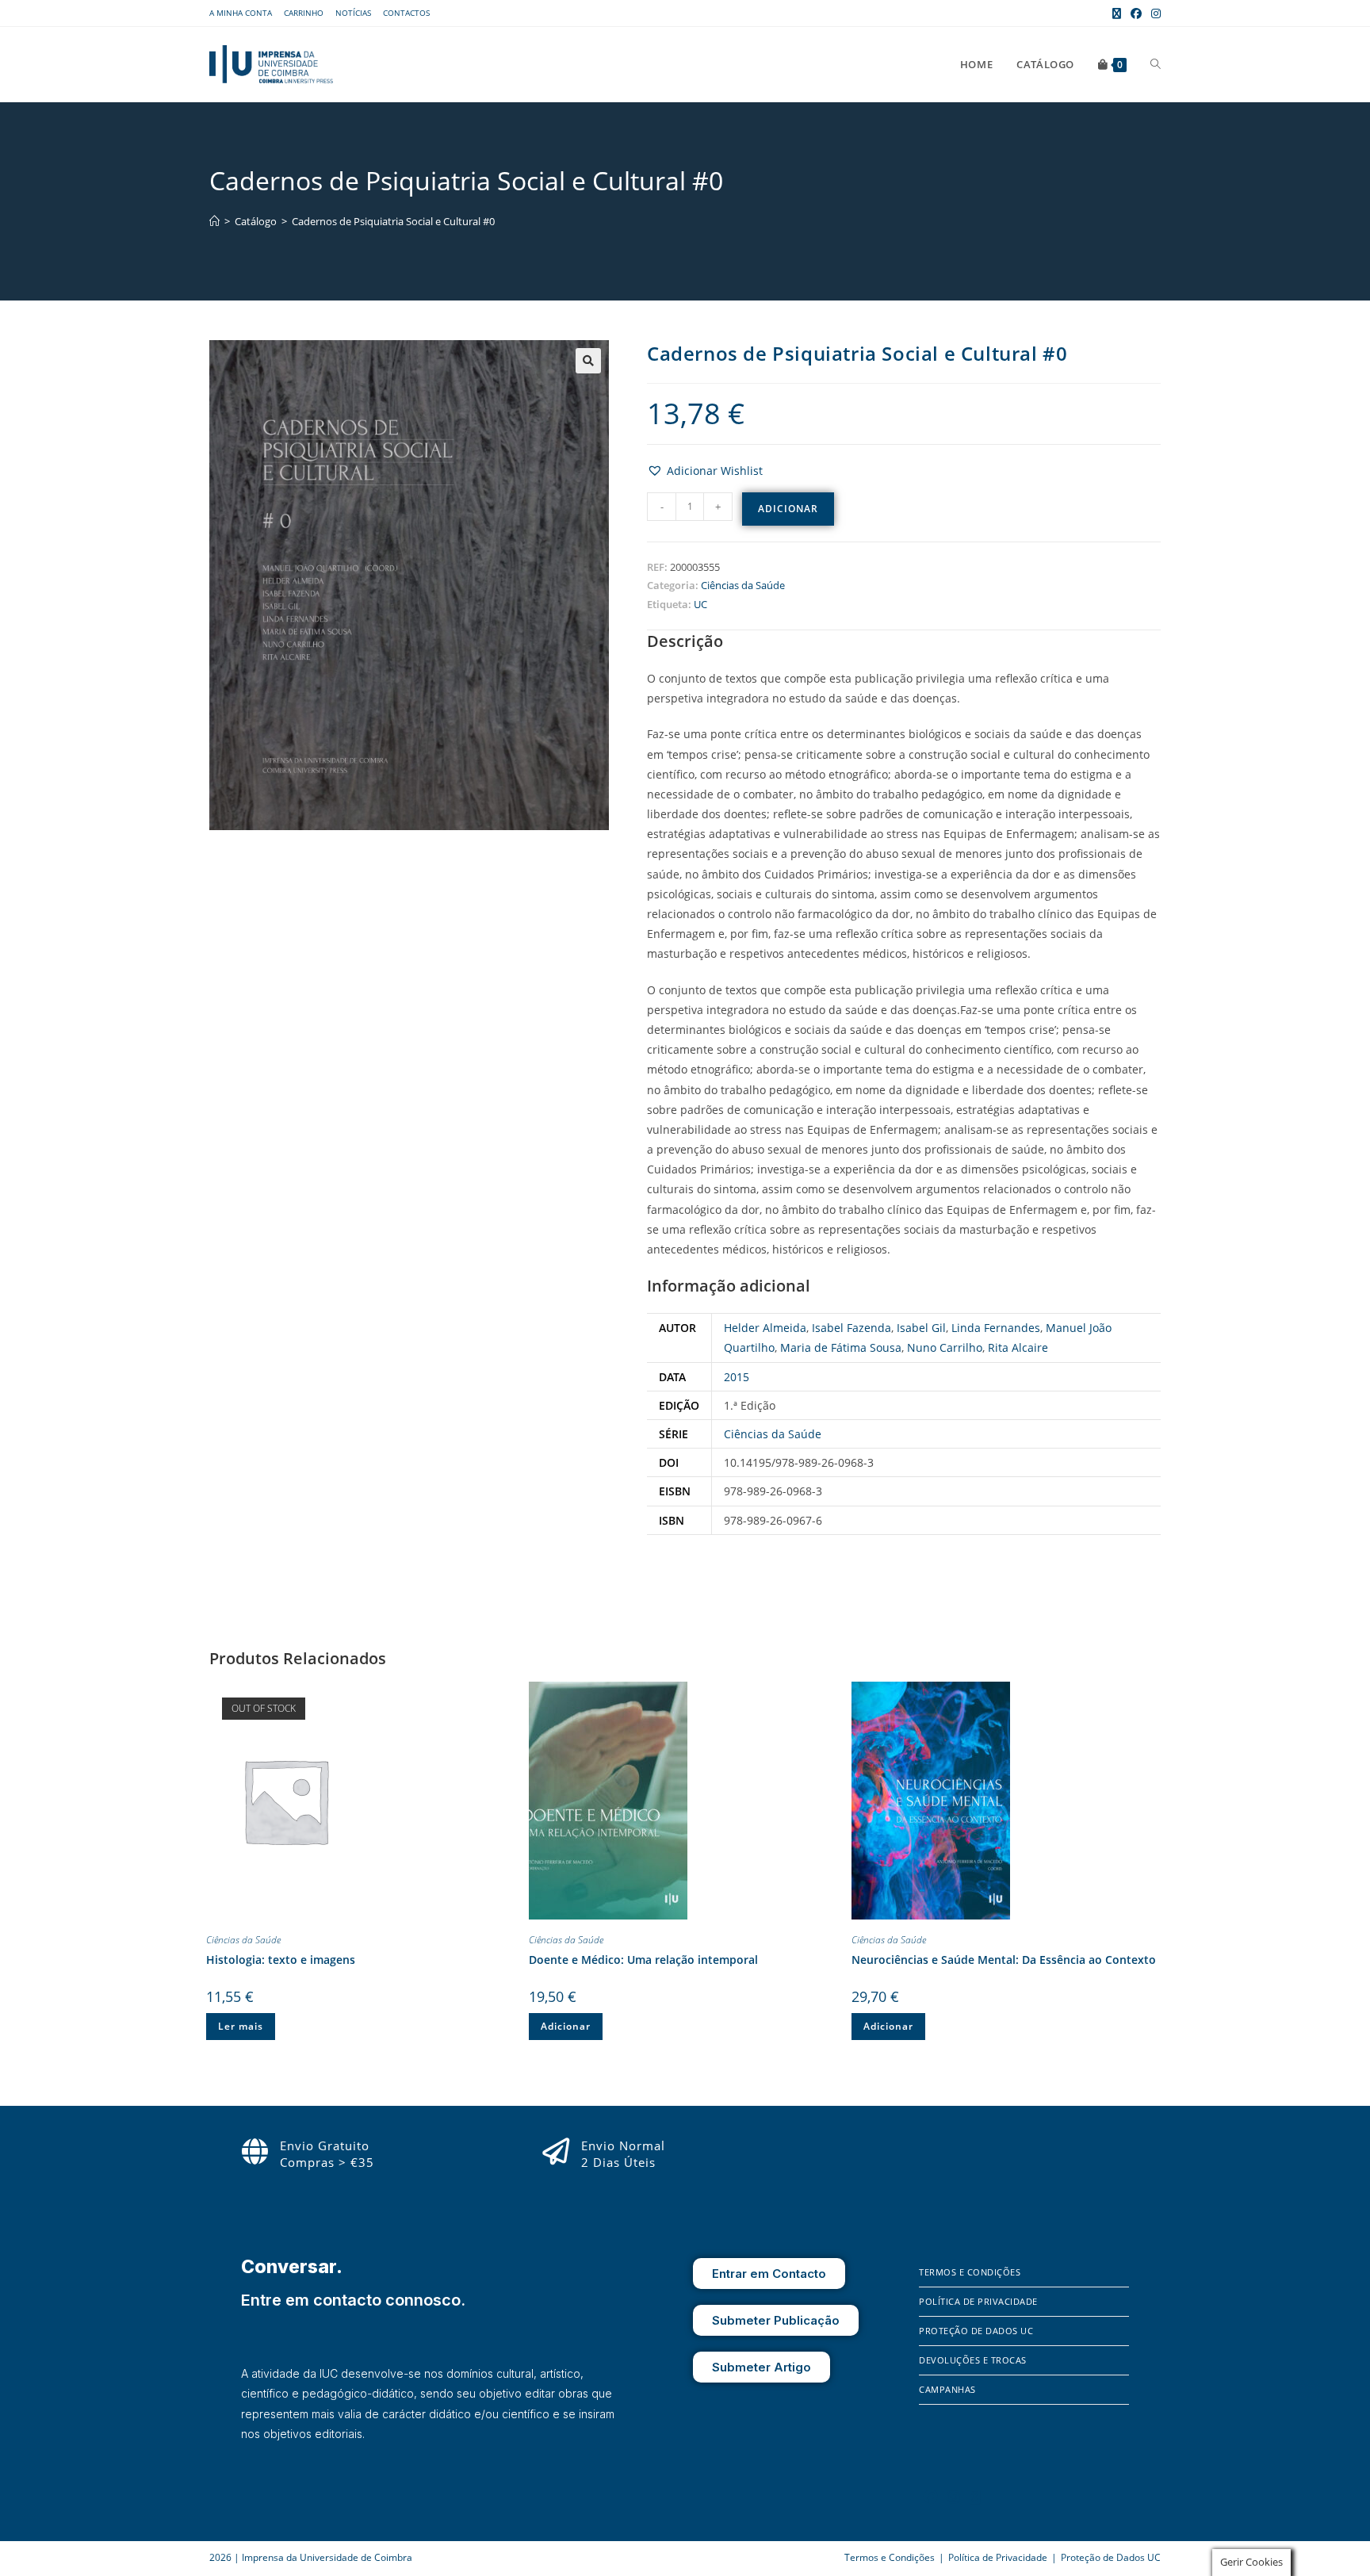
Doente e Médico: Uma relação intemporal (643, 1960)
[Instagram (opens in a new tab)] (1154, 13)
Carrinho (304, 13)
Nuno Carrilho (945, 1347)
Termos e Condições (970, 2272)
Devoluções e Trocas (973, 2360)
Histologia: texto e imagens (281, 1960)
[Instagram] (954, 2497)
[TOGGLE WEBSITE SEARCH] (1156, 64)
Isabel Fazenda (851, 1328)
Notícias (353, 13)
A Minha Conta (241, 13)
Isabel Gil (921, 1328)
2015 (737, 1377)
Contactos (406, 13)
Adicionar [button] (566, 2026)
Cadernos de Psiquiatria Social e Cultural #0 (393, 221)
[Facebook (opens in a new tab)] (1136, 13)
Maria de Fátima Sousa (841, 1347)
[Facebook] (931, 2497)
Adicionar (788, 509)
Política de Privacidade (978, 2301)
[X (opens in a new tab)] (1117, 13)
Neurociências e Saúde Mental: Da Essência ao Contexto (1004, 1960)
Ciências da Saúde (743, 585)
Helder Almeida (765, 1328)
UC (700, 604)
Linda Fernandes (996, 1328)
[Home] (214, 221)
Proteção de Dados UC (976, 2331)
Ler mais (241, 2026)
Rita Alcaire (1018, 1347)
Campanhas (947, 2389)
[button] (588, 361)
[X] (975, 2497)
